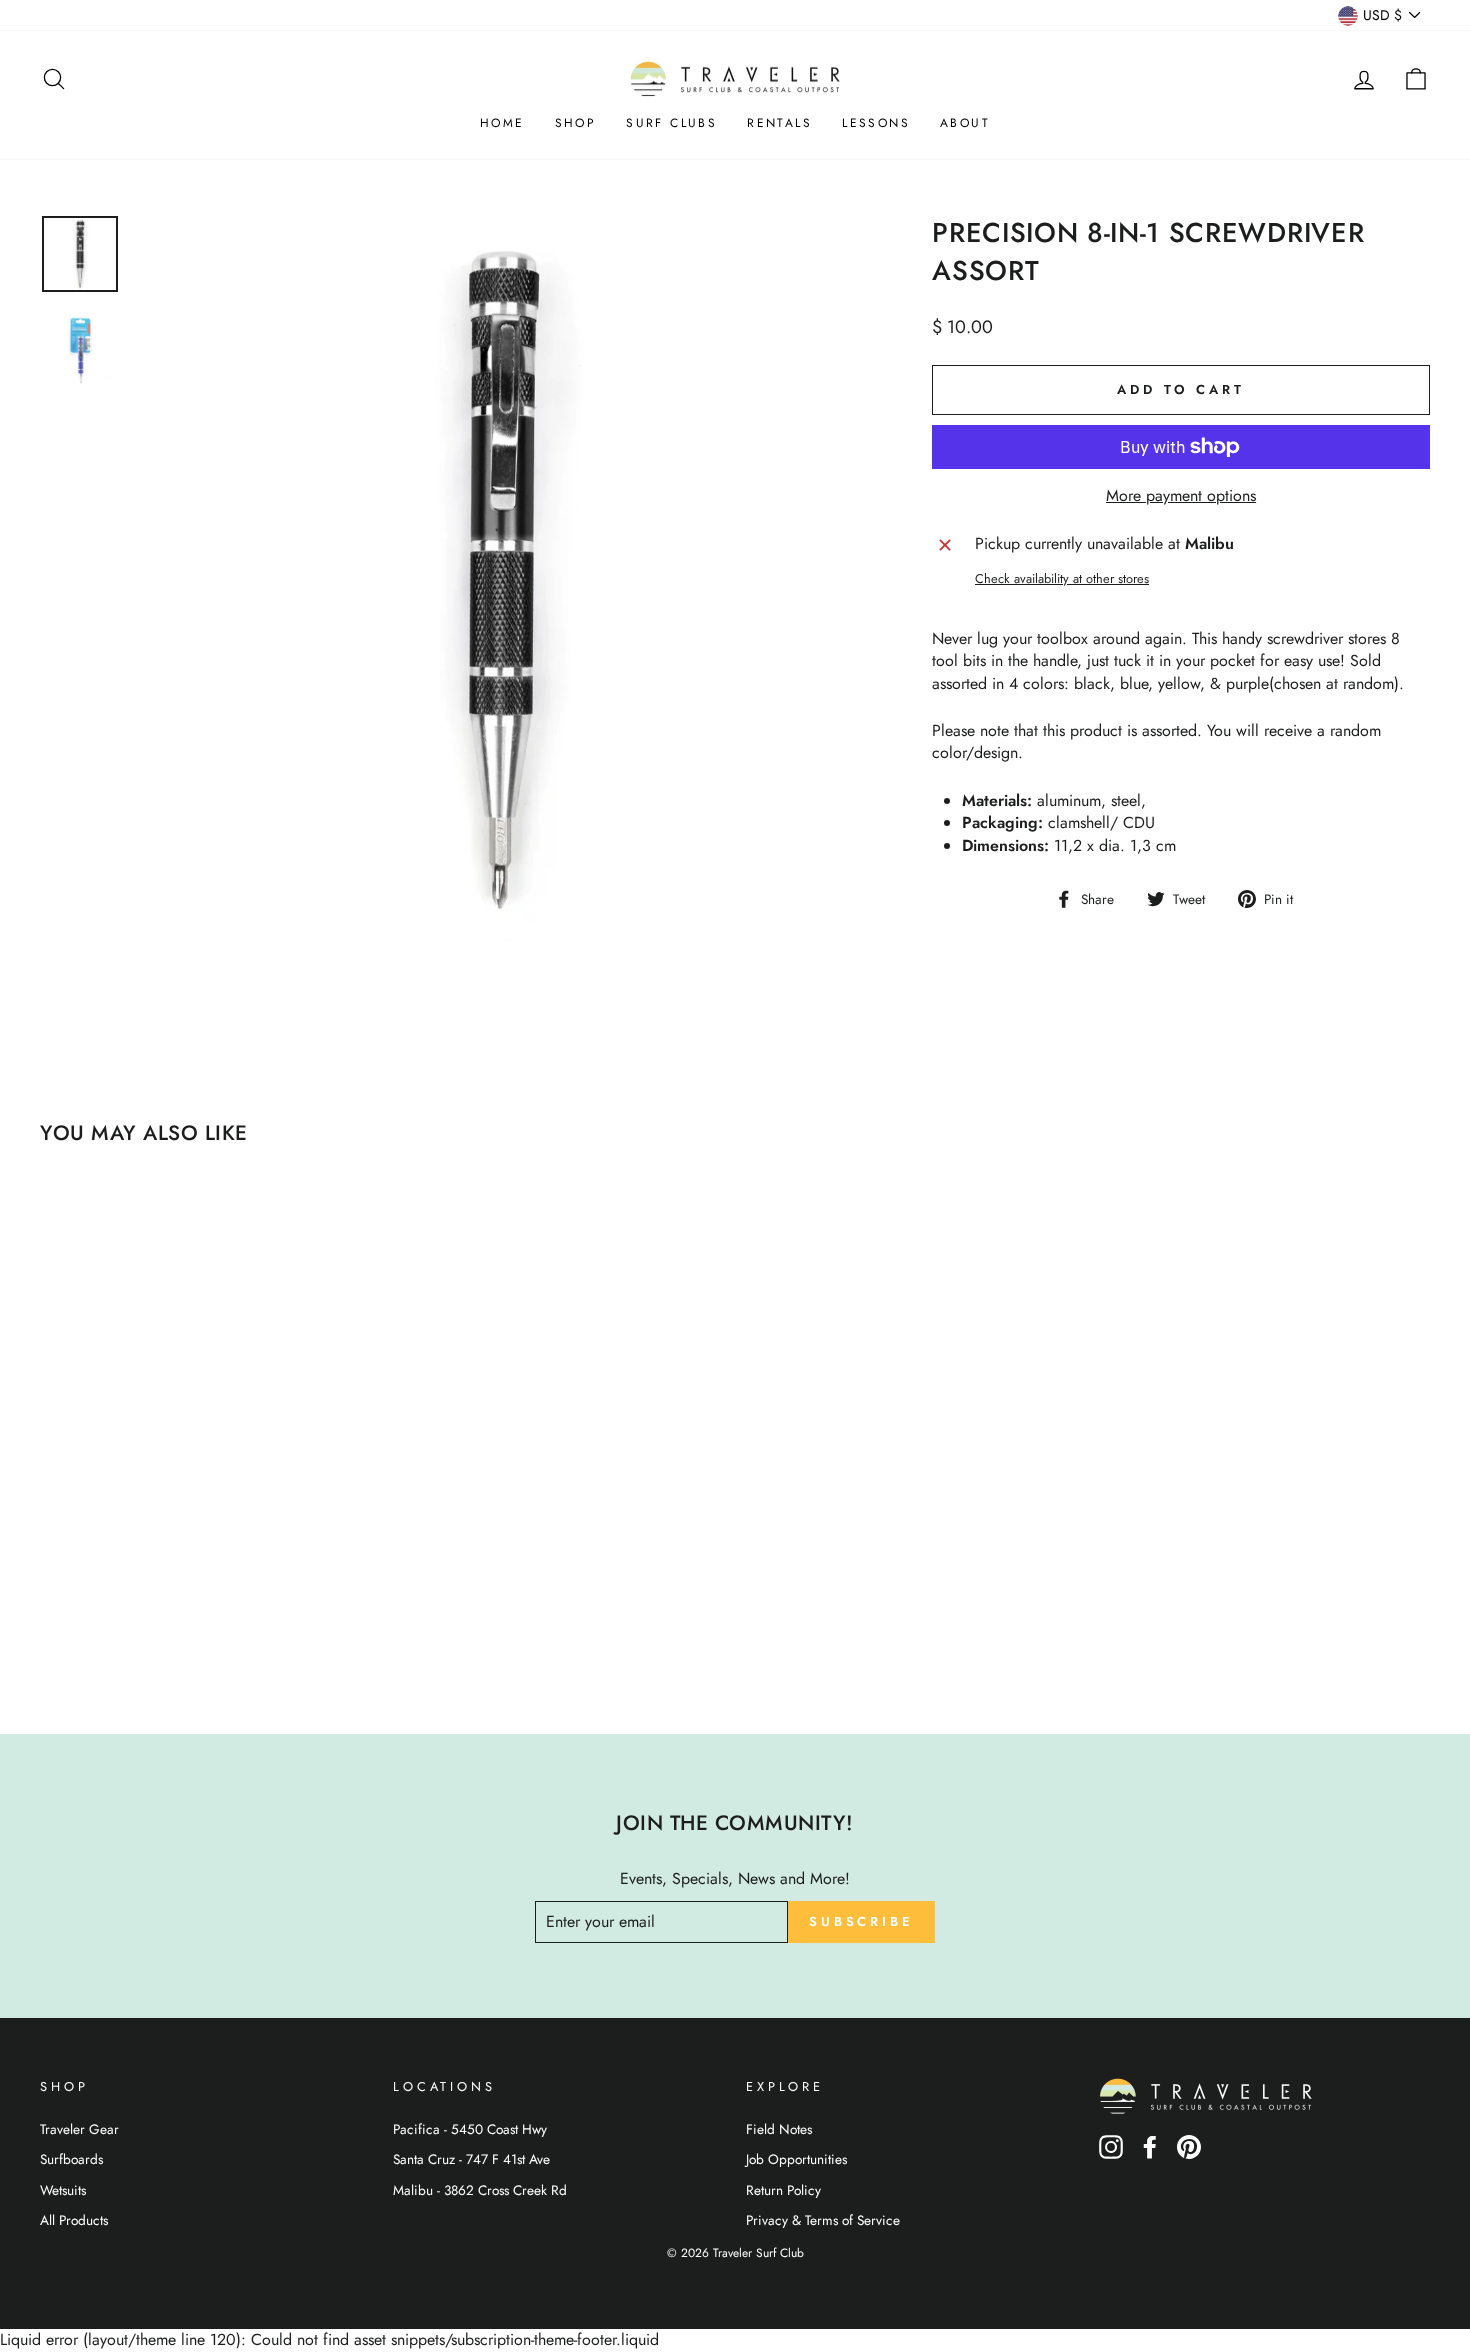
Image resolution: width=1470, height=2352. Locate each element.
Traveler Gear (79, 2129)
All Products (74, 2220)
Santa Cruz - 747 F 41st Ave (471, 2159)
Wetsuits (63, 2190)
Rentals (779, 123)
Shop (576, 123)
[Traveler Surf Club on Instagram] (1111, 2153)
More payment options (1181, 496)
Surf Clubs (671, 123)
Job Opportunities (796, 2159)
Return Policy (783, 2190)
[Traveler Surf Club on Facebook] (1150, 2153)
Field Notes (779, 2129)
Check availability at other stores (1062, 579)
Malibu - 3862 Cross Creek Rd (480, 2190)
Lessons (876, 123)
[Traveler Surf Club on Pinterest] (1189, 2153)
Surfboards (71, 2159)
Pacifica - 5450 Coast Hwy (470, 2129)
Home (502, 123)
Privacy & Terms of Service (823, 2220)
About (965, 123)
